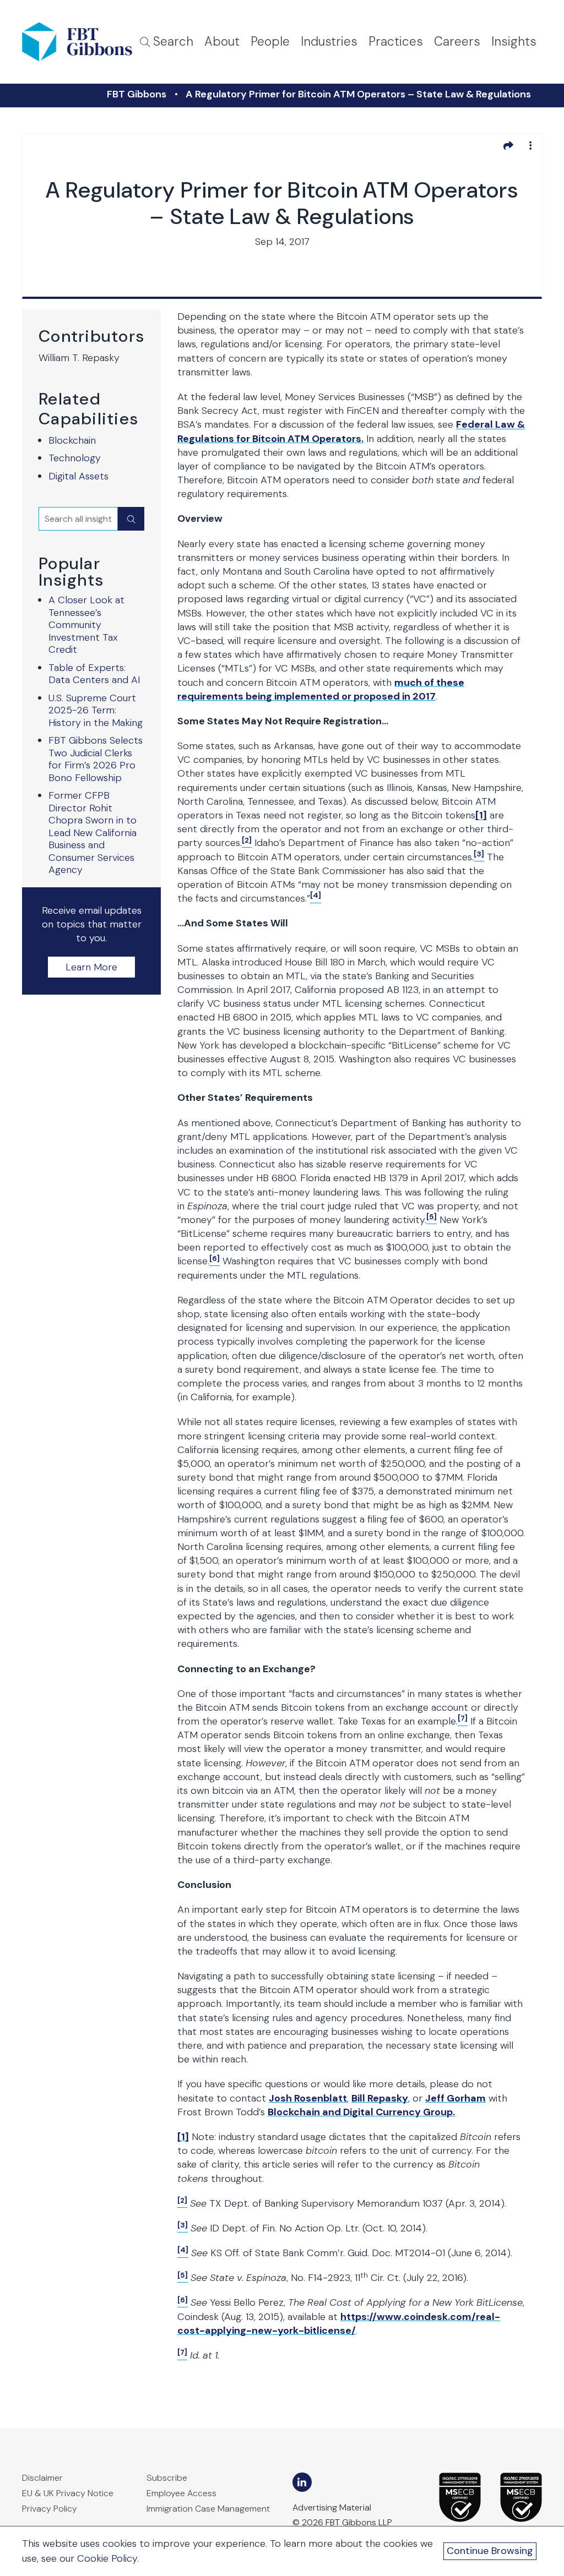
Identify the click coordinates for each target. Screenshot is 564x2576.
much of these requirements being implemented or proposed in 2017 (321, 689)
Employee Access (181, 2493)
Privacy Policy (50, 2509)
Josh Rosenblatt (308, 2098)
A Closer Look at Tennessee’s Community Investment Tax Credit (86, 625)
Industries (329, 42)
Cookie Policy (107, 2558)
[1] (481, 815)
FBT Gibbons (137, 94)
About (222, 42)
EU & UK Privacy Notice (68, 2493)
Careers (457, 42)
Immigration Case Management (208, 2509)
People (270, 42)
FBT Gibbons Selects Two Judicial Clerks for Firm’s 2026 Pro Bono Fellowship (96, 759)
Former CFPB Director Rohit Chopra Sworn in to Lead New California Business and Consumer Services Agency (93, 833)
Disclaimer (42, 2478)
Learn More (91, 967)
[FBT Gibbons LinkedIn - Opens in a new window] (302, 2482)
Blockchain (72, 440)
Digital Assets (78, 476)
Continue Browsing (490, 2551)
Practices (396, 42)
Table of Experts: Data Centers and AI (94, 674)
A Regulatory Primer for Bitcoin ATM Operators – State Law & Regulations (358, 94)
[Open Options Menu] (530, 145)
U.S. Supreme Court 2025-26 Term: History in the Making (96, 710)
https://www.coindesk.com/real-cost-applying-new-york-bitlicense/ (339, 2324)
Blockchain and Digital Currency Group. (361, 2112)
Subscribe (167, 2478)
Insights (514, 42)
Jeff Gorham (455, 2098)
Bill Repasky (380, 2098)
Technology (75, 458)
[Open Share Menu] (508, 145)
